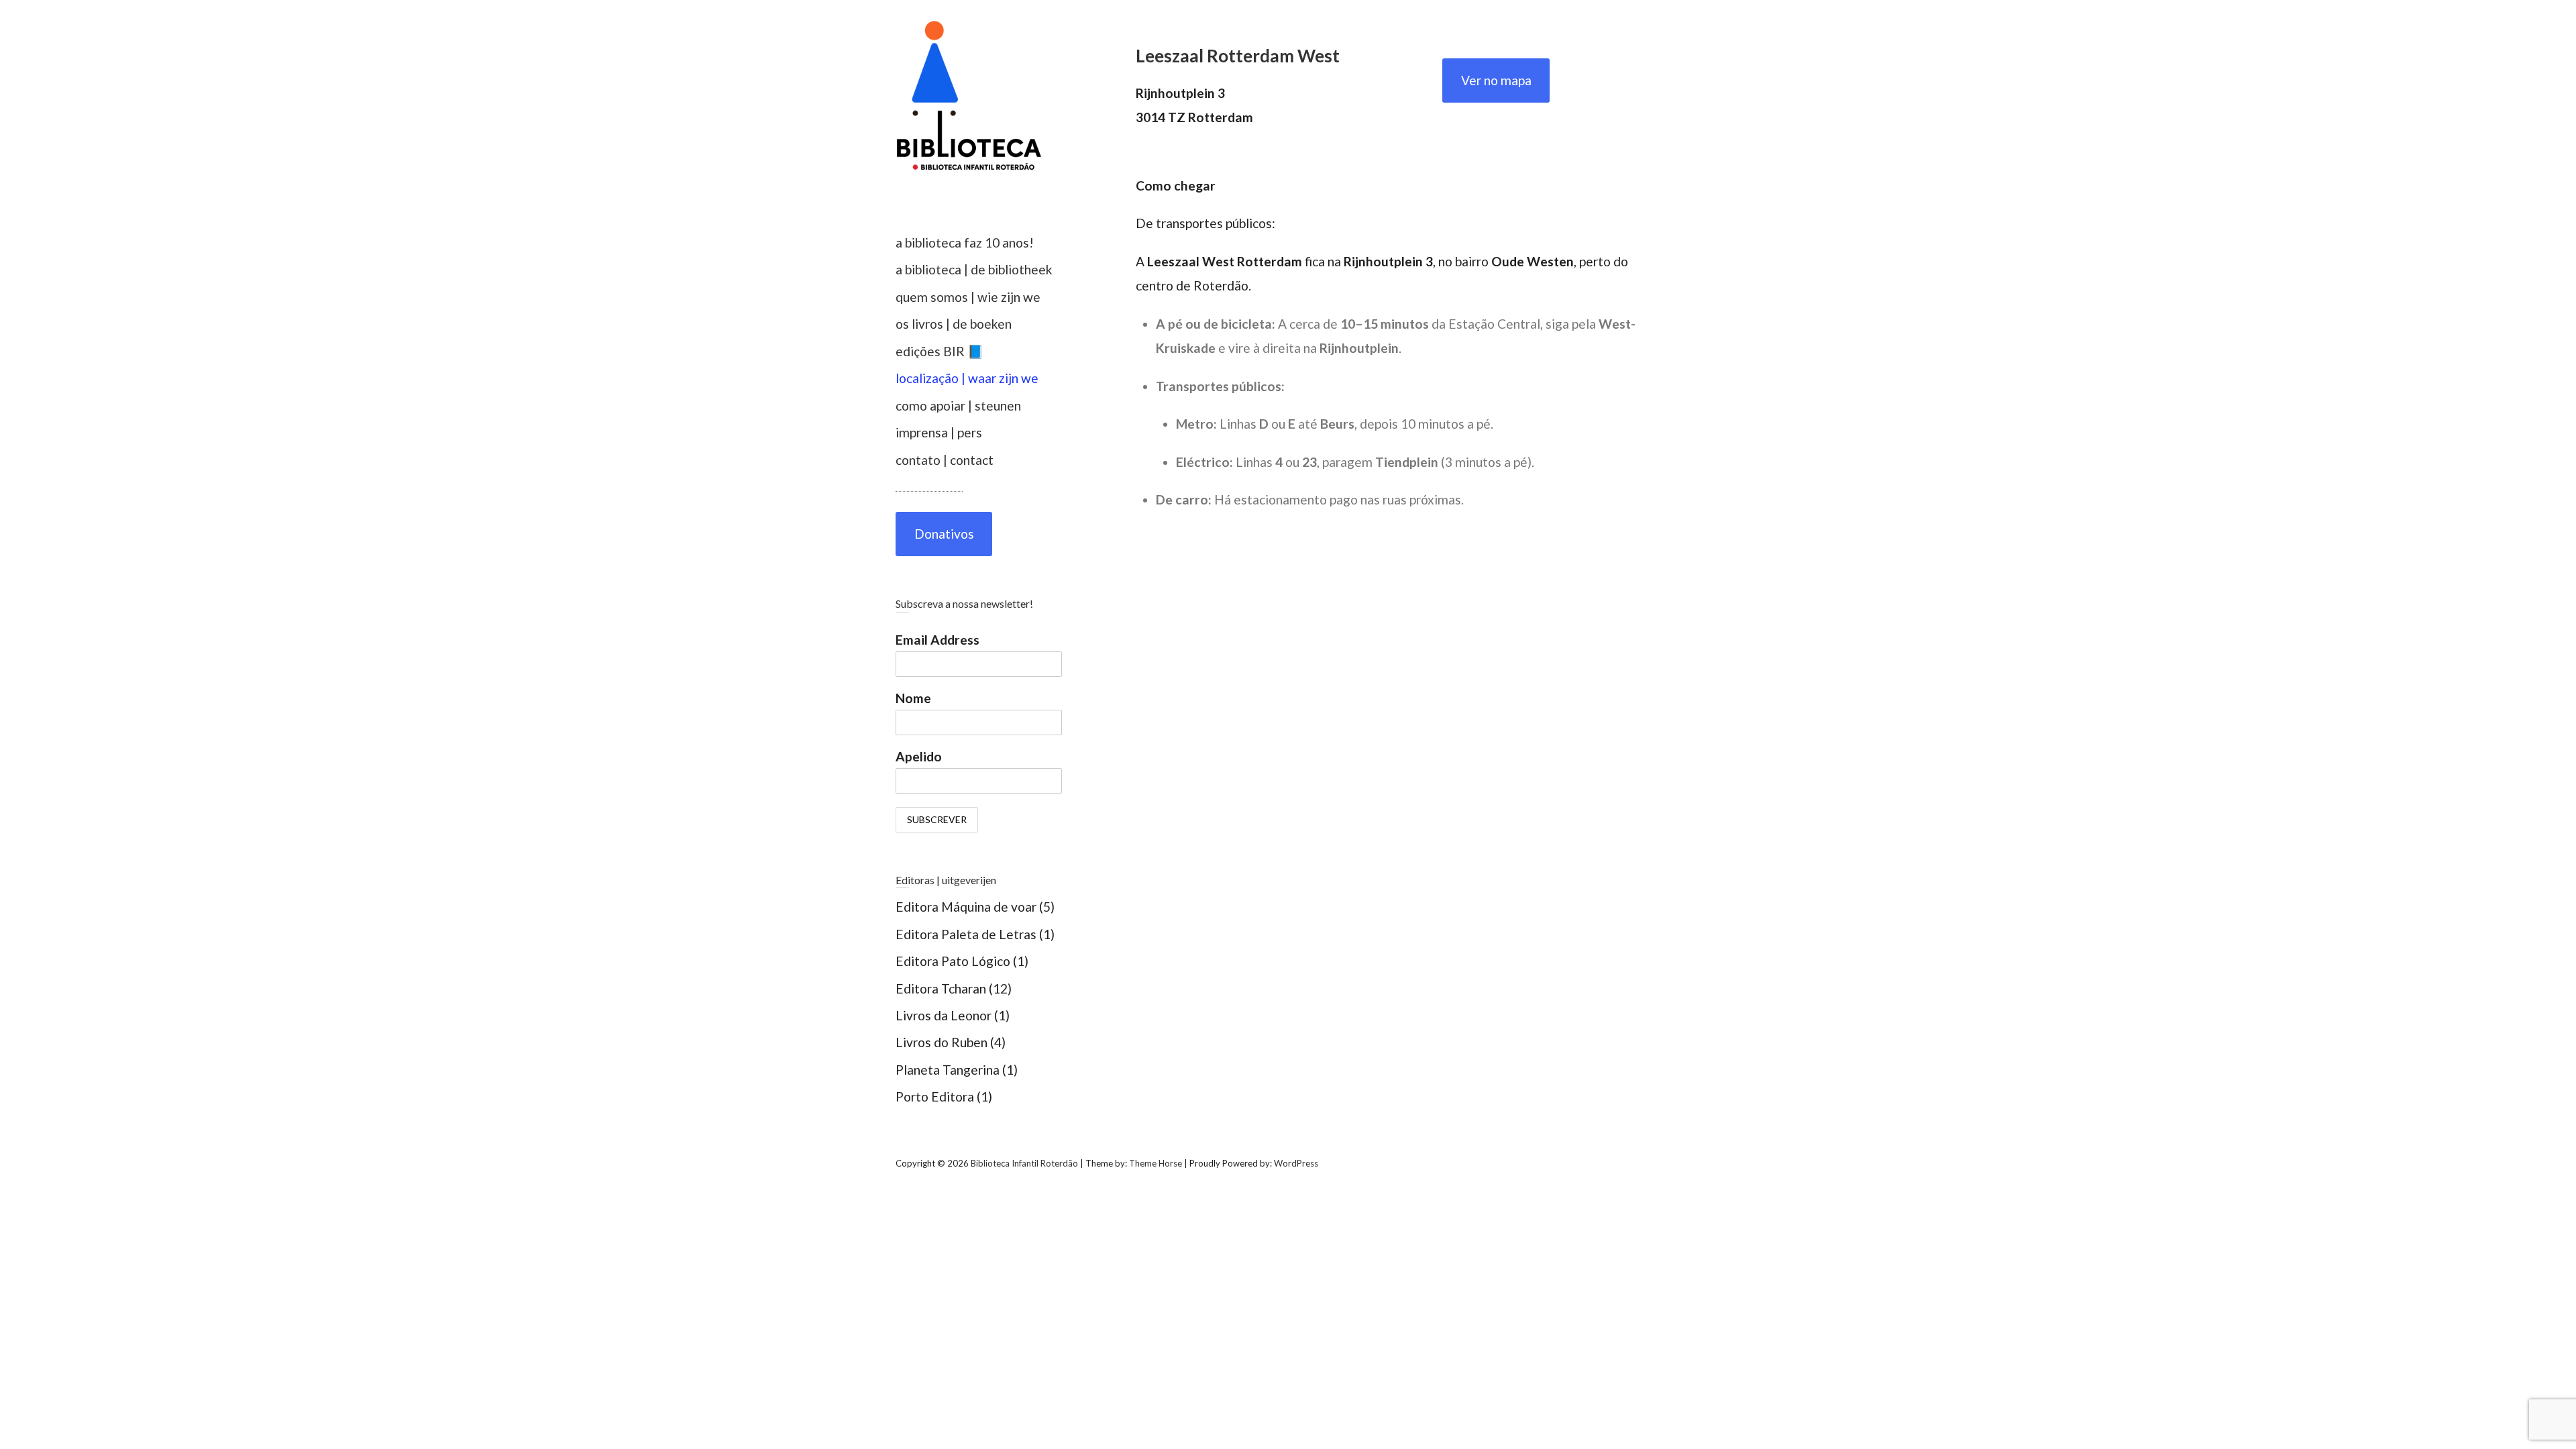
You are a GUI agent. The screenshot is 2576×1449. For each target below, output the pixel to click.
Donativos (944, 534)
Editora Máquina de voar (966, 907)
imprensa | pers (939, 432)
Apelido (919, 756)
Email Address (937, 640)
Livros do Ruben (942, 1042)
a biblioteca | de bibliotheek (974, 269)
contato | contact (945, 460)
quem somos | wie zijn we (968, 297)
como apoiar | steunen (958, 406)
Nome (913, 698)
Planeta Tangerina (948, 1070)
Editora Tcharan (941, 988)
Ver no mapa (1496, 80)
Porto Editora (935, 1096)
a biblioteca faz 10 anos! (965, 243)
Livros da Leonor (944, 1015)
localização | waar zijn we (967, 378)
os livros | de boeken (954, 324)
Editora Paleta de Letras (966, 934)
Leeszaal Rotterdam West (1238, 56)
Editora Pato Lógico (953, 961)
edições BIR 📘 (940, 351)
